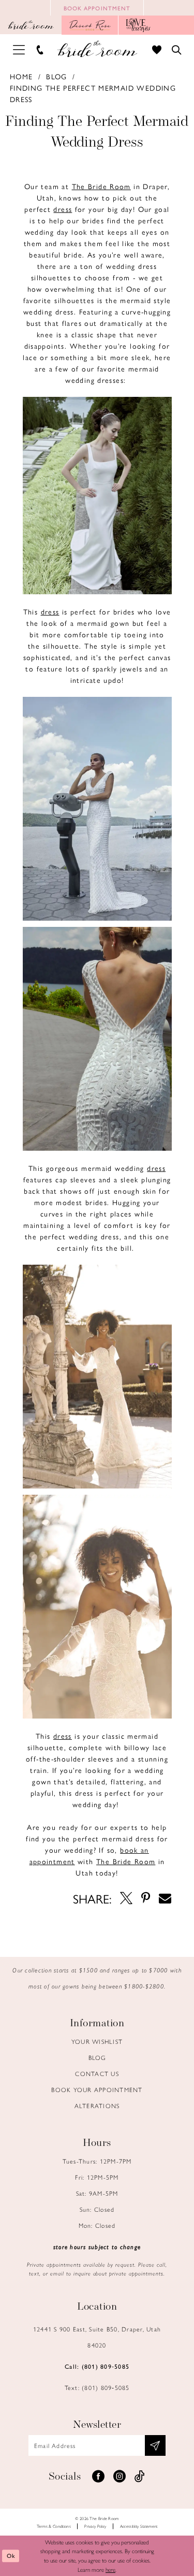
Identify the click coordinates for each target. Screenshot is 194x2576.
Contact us (97, 2073)
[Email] (165, 1898)
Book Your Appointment (97, 2090)
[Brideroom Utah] (97, 49)
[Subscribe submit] (155, 2445)
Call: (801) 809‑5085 (97, 2366)
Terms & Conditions (54, 2526)
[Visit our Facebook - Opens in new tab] (98, 2477)
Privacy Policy (95, 2526)
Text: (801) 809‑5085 (97, 2387)
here (110, 2569)
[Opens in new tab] (90, 25)
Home (21, 76)
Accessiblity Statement (139, 2526)
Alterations (97, 2106)
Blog (57, 76)
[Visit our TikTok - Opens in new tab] (140, 2477)
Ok (11, 2556)
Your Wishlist (97, 2041)
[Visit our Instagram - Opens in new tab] (120, 2477)
